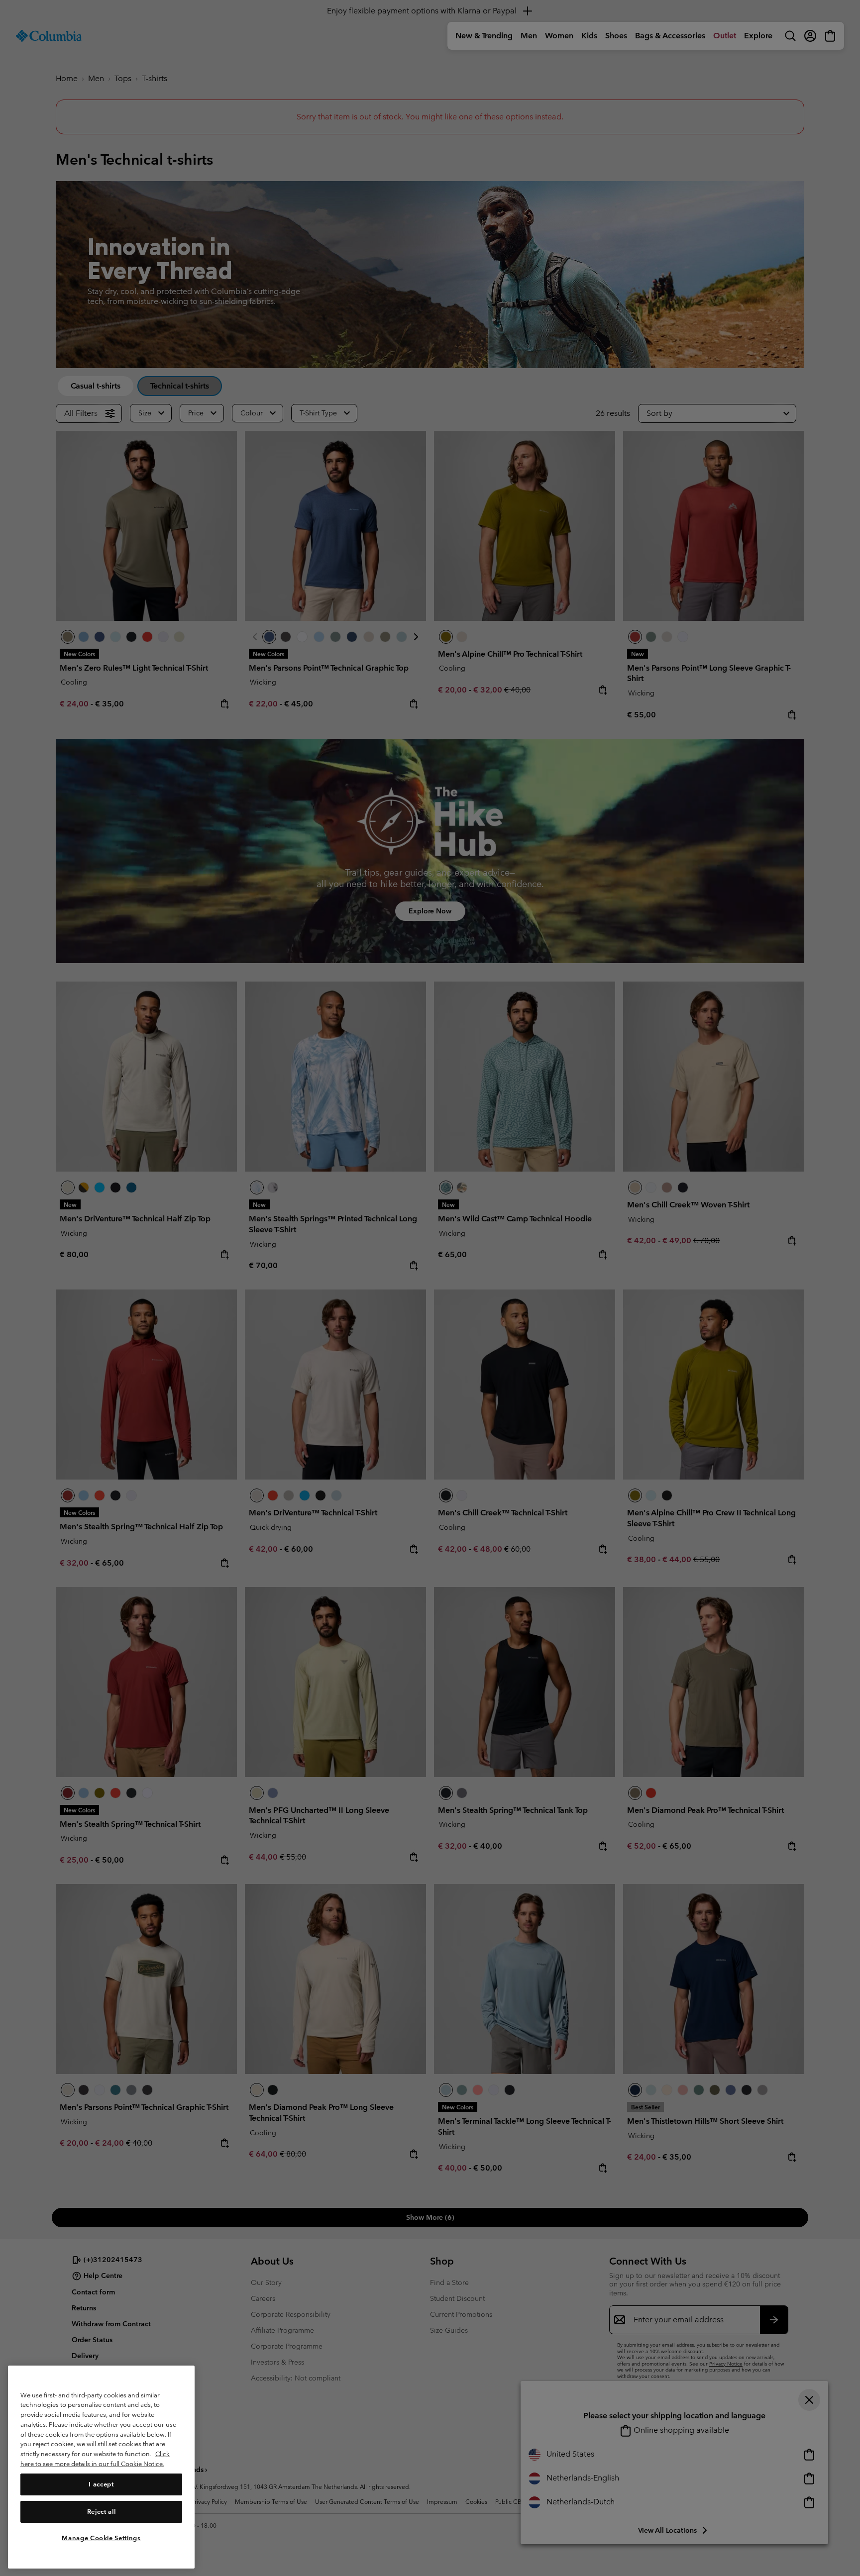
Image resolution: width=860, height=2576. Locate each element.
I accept (101, 2484)
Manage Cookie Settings (101, 2537)
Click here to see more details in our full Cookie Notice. (95, 2459)
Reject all (102, 2511)
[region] (101, 2467)
